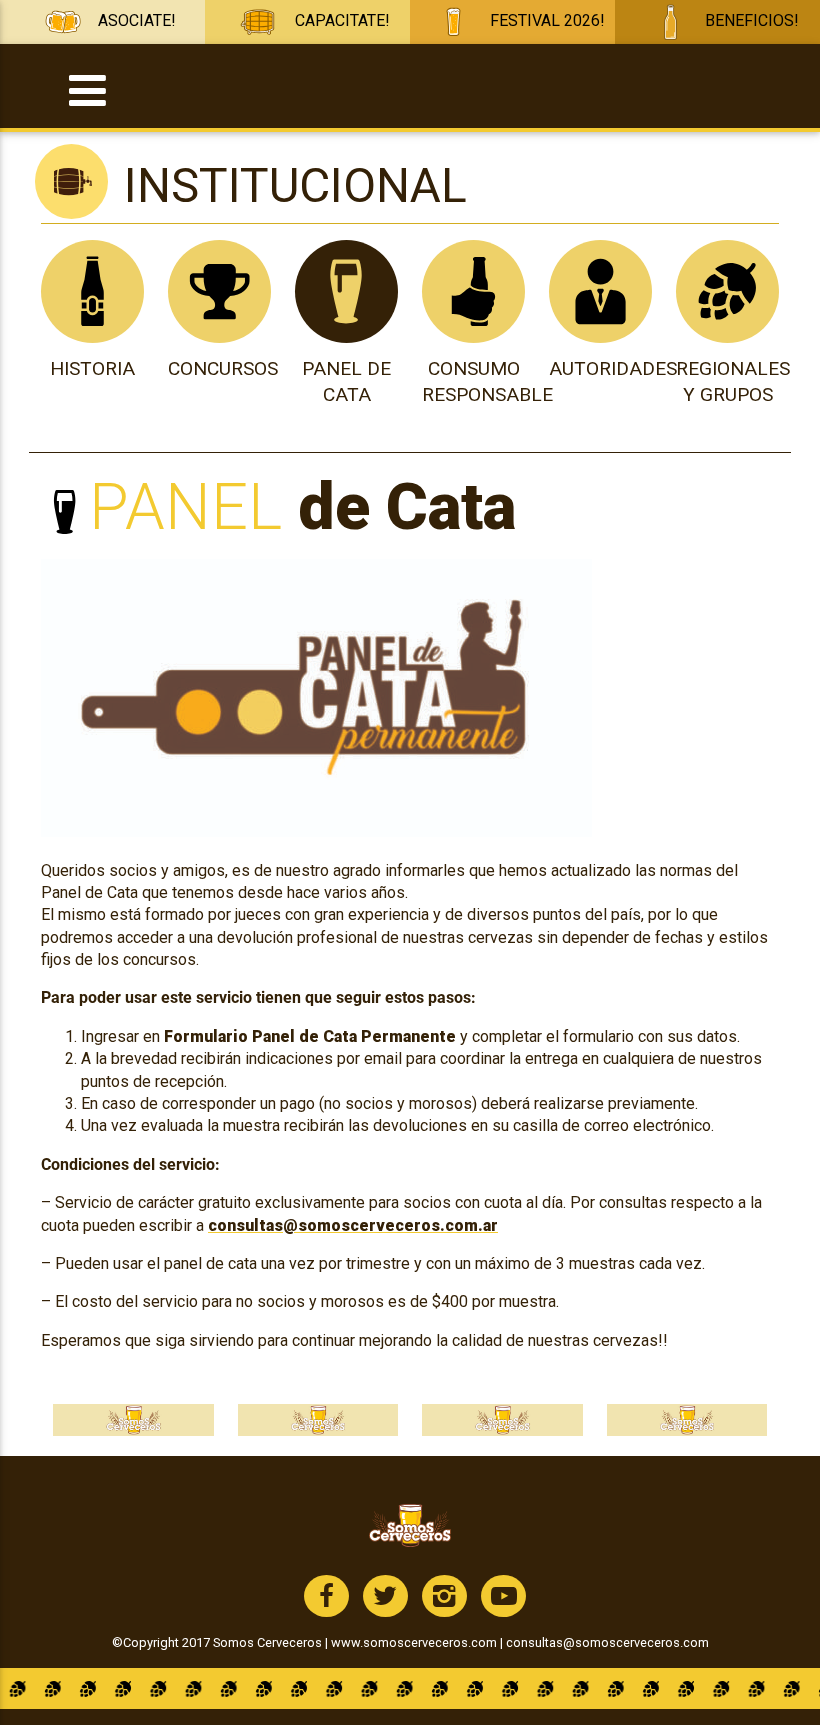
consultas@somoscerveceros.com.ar (353, 1225)
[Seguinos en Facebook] (326, 1596)
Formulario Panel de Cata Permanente (310, 1036)
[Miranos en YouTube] (503, 1596)
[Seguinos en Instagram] (444, 1596)
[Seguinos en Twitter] (385, 1596)
